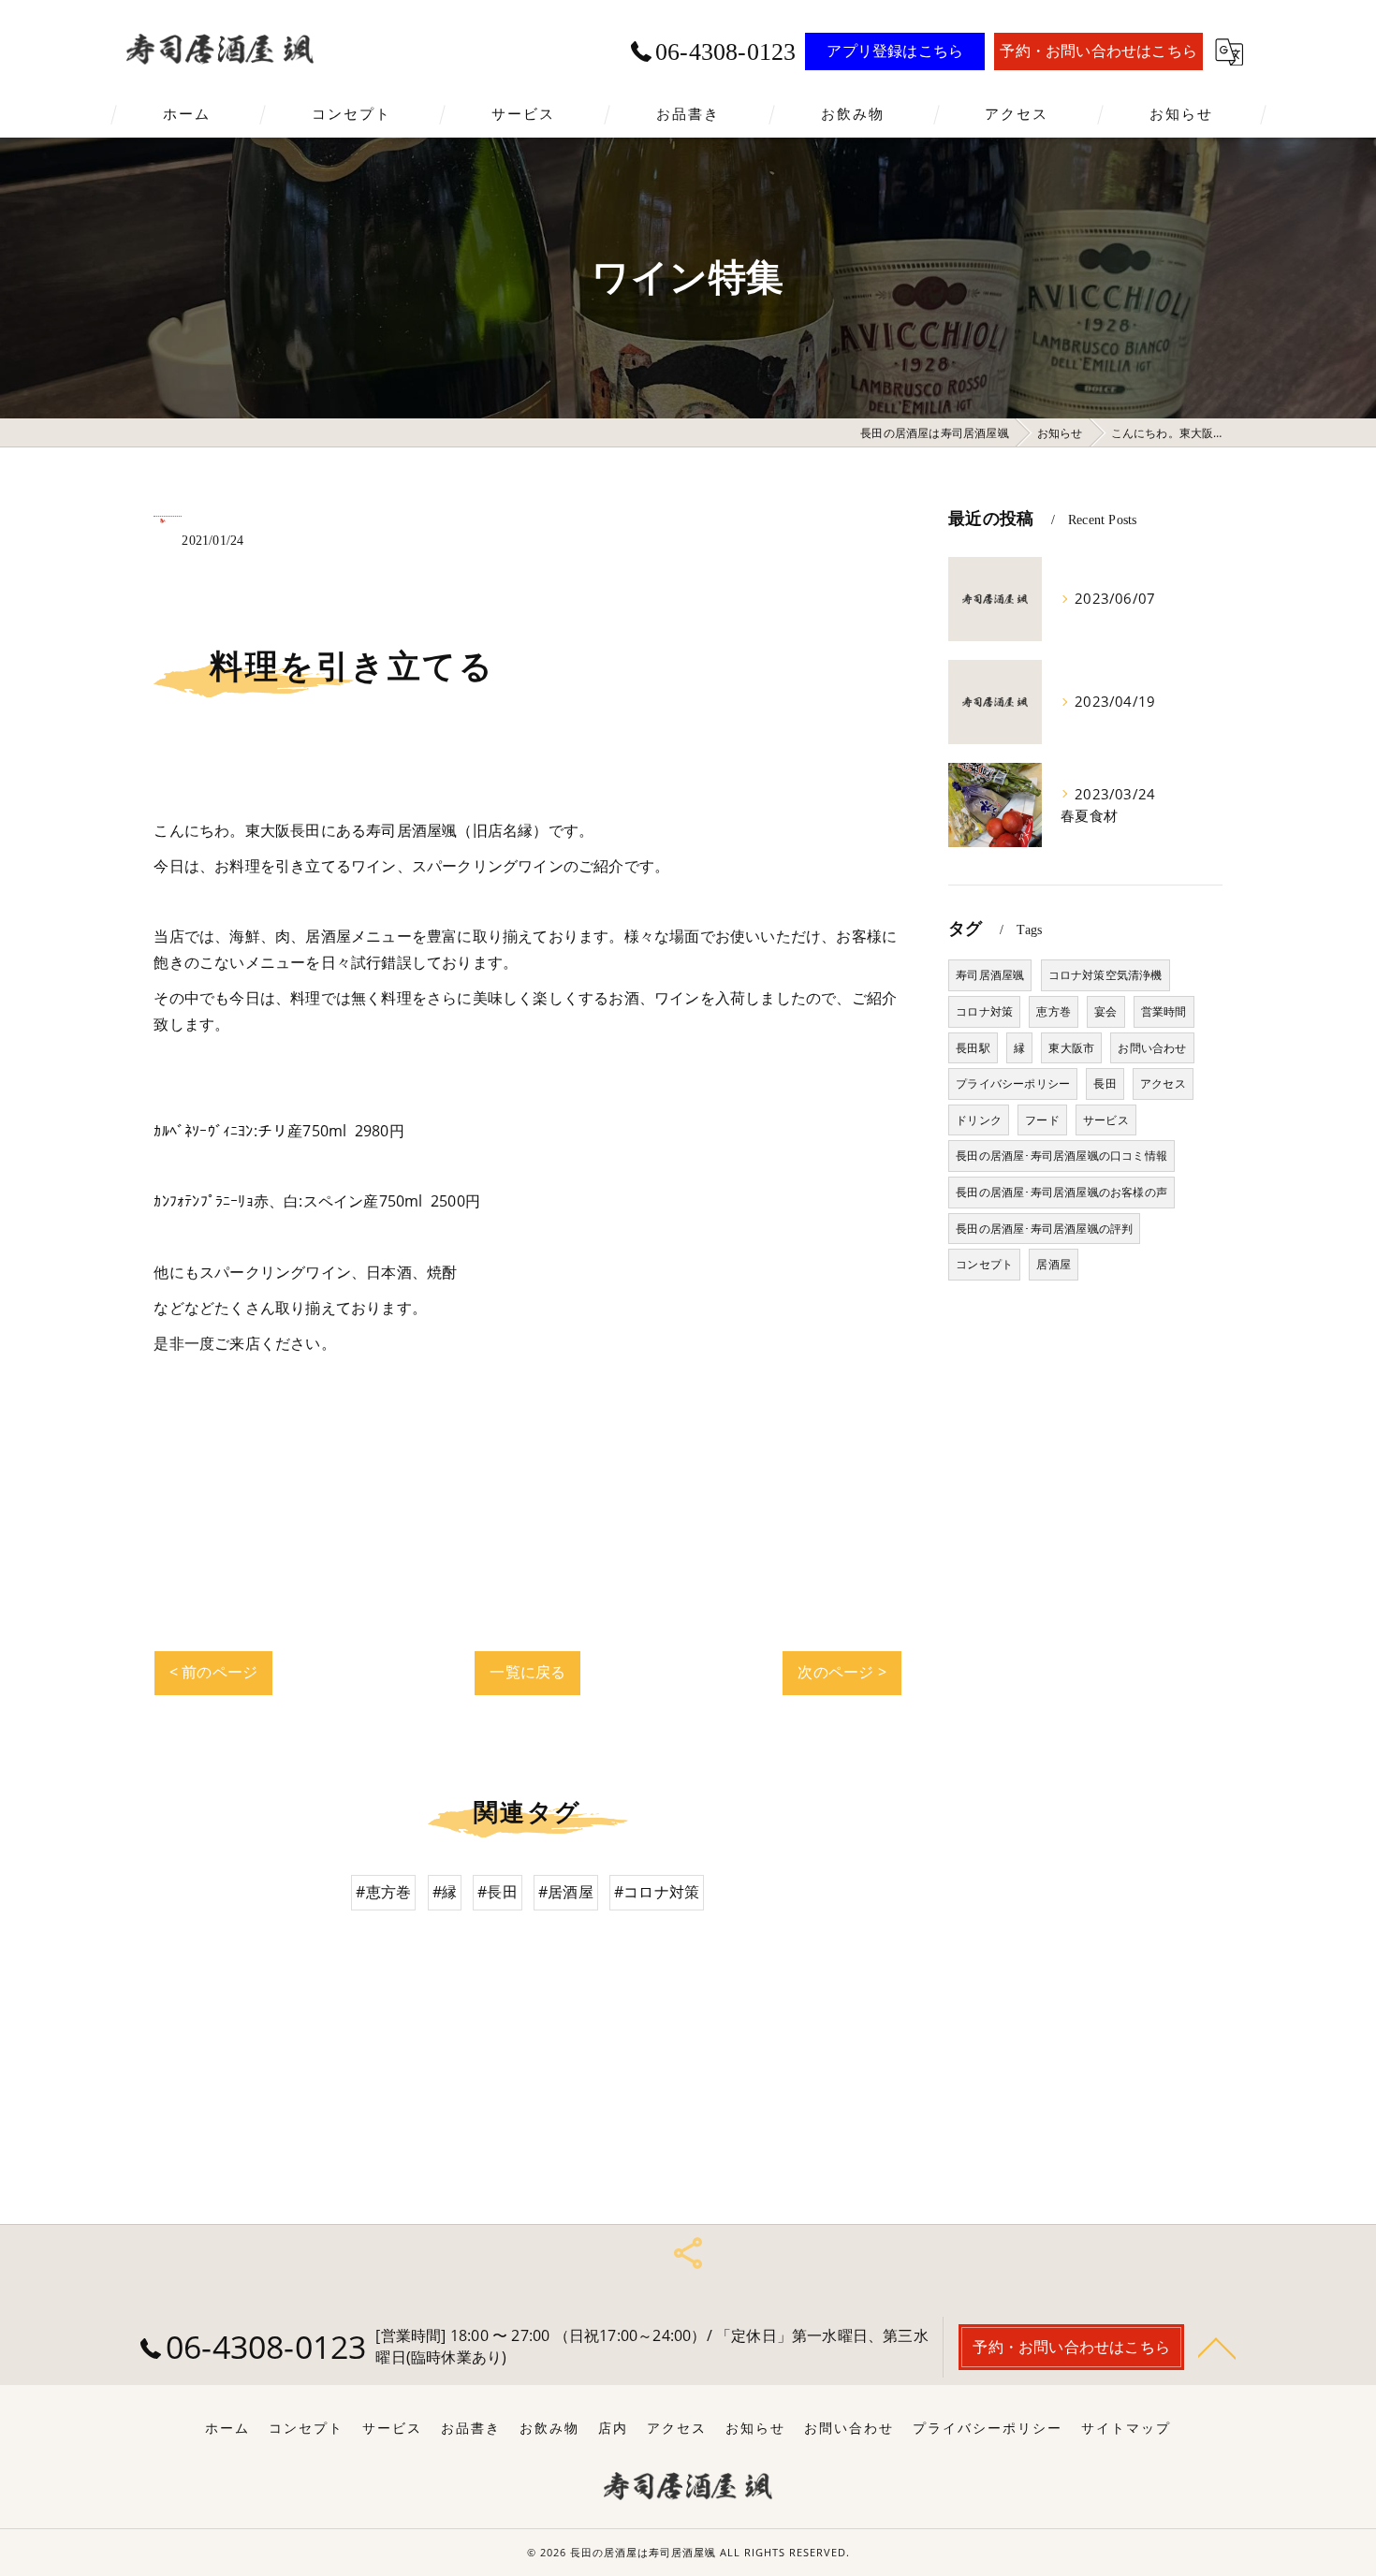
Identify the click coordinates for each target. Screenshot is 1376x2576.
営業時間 (1164, 1011)
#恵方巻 (383, 1892)
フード (1042, 1120)
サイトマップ (1126, 2428)
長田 (1105, 1083)
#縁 (445, 1892)
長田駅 (973, 1048)
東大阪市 (1071, 1048)
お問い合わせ (1152, 1048)
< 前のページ (213, 1672)
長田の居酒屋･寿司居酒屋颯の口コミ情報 (1061, 1156)
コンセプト (984, 1264)
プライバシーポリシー (1013, 1083)
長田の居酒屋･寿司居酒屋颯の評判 (1044, 1229)
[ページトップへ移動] (1217, 2347)
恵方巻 (1054, 1011)
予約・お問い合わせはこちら (1098, 51)
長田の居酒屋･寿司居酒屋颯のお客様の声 (1061, 1192)
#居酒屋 (566, 1892)
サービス (1106, 1120)
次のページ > (842, 1672)
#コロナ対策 (657, 1892)
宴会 (1105, 1011)
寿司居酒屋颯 (990, 975)
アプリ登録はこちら (895, 51)
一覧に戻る (527, 1672)
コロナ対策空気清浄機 (1105, 975)
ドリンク (979, 1120)
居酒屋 (1054, 1264)
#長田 (498, 1892)
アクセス (1163, 1083)
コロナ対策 (984, 1011)
